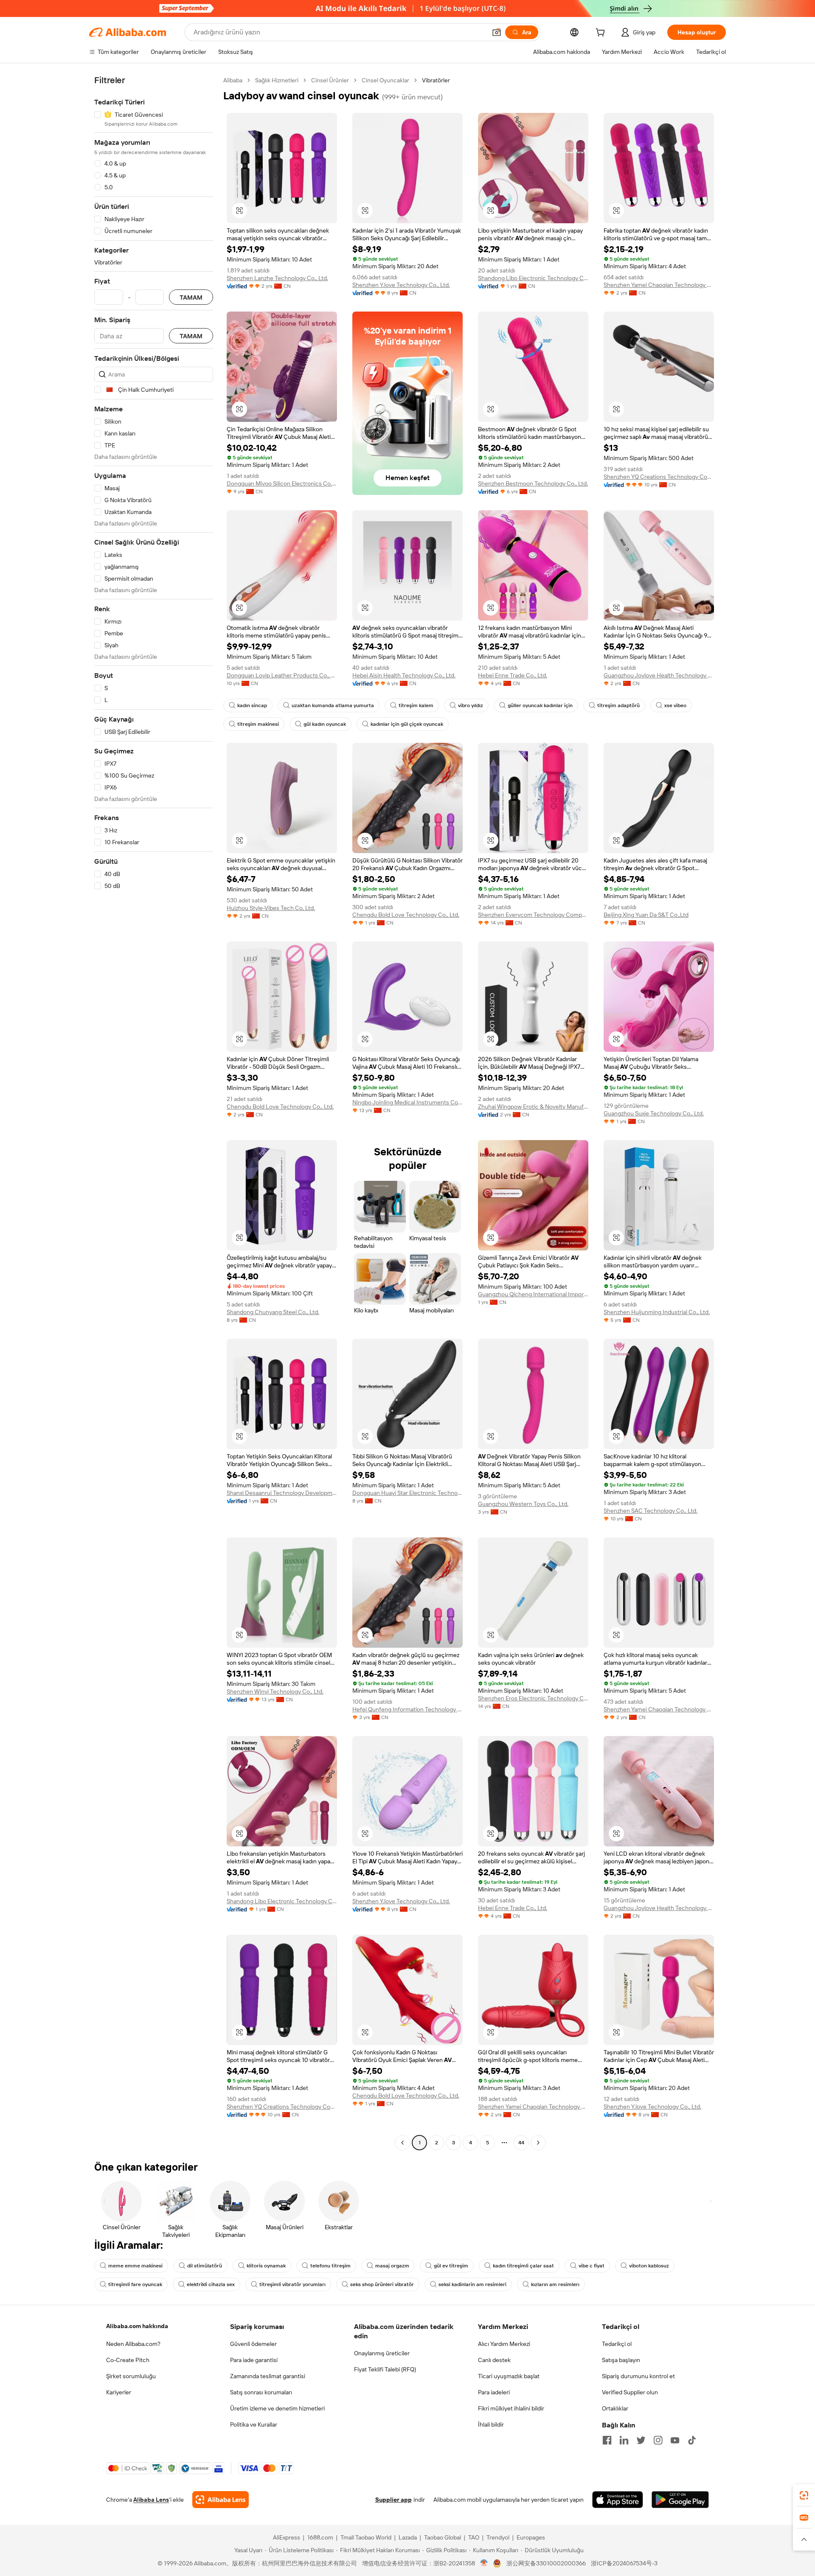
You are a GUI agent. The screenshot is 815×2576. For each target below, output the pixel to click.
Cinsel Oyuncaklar (385, 80)
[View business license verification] (484, 2563)
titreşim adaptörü (618, 705)
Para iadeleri (494, 2392)
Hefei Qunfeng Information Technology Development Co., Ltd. (407, 1709)
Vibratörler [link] (436, 80)
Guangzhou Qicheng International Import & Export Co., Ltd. (533, 1294)
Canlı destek (494, 2360)
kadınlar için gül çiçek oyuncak (407, 724)
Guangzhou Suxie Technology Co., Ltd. (654, 1113)
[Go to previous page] (402, 2143)
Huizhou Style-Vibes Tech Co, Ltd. (271, 908)
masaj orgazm (392, 2266)
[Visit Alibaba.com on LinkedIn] (624, 2440)
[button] (497, 32)
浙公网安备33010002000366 (546, 2563)
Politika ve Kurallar (254, 2424)
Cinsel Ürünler (330, 80)
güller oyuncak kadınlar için (540, 705)
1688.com (320, 2537)
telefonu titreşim (330, 2266)
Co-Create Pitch (128, 2360)
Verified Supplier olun (630, 2392)
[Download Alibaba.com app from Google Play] (680, 2500)
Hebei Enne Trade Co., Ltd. (513, 675)
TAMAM (191, 297)
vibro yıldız (471, 705)
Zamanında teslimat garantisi (268, 2376)
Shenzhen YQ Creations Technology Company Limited (659, 477)
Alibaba (233, 80)
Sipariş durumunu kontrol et (638, 2376)
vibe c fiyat (592, 2266)
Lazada (408, 2537)
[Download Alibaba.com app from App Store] (618, 2500)
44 (521, 2143)
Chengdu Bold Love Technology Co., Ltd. (406, 915)
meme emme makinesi (135, 2266)
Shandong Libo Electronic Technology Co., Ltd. (533, 278)
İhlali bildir (491, 2424)
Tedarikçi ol (617, 2344)
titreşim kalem (416, 705)
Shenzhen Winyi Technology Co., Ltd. (275, 1691)
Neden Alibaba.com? (133, 2344)
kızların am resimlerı (555, 2284)
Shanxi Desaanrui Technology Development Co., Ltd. (282, 1493)
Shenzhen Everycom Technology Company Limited (533, 915)
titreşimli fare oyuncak (135, 2284)
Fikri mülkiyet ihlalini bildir (511, 2408)
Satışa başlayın (621, 2360)
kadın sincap (252, 705)
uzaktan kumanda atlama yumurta (333, 705)
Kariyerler (119, 2392)
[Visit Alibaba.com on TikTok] (692, 2440)
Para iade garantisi (254, 2360)
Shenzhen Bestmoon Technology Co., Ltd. (533, 483)
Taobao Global (443, 2537)
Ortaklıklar (615, 2408)
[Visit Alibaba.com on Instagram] (658, 2440)
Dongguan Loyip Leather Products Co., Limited (282, 675)
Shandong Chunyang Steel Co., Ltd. (273, 1312)
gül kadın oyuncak (325, 724)
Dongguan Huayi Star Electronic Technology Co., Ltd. (407, 1493)
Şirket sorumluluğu (131, 2376)
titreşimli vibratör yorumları (292, 2284)
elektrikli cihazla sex (211, 2284)
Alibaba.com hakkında (137, 2326)
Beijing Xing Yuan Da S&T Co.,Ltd (646, 915)
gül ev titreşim (451, 2266)
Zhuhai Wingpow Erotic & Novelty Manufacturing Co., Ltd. (533, 1107)
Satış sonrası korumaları (261, 2392)
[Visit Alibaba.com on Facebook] (607, 2440)
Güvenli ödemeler (253, 2344)
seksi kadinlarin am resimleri (472, 2284)
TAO (474, 2537)
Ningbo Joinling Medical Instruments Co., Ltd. (407, 1102)
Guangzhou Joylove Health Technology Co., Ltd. (659, 675)
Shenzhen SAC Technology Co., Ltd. (651, 1511)
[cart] (602, 34)
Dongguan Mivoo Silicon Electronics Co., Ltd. (282, 483)
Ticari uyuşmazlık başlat (509, 2376)
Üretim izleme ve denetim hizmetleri (277, 2408)
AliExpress (287, 2537)
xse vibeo (675, 705)
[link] (804, 2495)
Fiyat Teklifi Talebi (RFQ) (385, 2369)
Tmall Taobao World (366, 2537)
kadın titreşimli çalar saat (523, 2266)
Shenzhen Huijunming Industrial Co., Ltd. (657, 1312)
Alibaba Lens (151, 2500)
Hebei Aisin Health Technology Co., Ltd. (404, 675)
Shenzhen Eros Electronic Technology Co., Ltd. (533, 1698)
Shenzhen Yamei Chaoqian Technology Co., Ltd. (659, 285)
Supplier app (393, 2500)
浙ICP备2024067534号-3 (624, 2563)
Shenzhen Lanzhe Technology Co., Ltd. (277, 278)
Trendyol (498, 2537)
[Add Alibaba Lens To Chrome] (221, 2500)
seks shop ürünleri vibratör (382, 2284)
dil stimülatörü (205, 2266)
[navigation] (154, 1112)
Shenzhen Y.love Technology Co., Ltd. (401, 285)
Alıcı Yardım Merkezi (504, 2344)
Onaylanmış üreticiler (382, 2353)
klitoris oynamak (266, 2266)
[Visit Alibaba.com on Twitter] (641, 2440)
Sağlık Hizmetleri (277, 80)
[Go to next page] (538, 2143)
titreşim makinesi (258, 724)
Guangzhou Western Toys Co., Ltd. (523, 1504)
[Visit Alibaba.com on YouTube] (675, 2440)
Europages (531, 2537)
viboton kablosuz (649, 2266)
